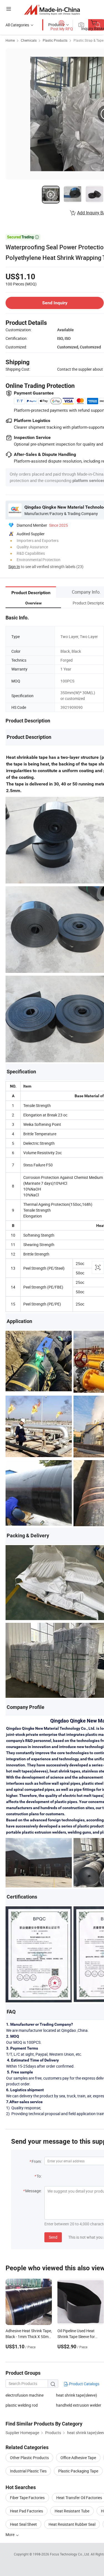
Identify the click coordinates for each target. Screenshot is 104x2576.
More (10, 2534)
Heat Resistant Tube (72, 2511)
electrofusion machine (25, 2395)
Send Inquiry (55, 303)
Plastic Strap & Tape (88, 40)
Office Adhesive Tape (78, 2458)
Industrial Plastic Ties (28, 2471)
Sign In (14, 567)
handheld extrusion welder (79, 2405)
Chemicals (29, 40)
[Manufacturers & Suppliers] (52, 10)
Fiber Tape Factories (27, 2498)
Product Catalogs (84, 2384)
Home (10, 40)
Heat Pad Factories (26, 2511)
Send (53, 2237)
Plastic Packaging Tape (78, 2471)
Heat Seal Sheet (23, 2524)
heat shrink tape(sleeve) (77, 2395)
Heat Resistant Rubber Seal (72, 2524)
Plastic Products (55, 40)
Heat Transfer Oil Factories (79, 2498)
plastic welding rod (22, 2405)
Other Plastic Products (29, 2458)
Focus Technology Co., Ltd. (70, 2554)
